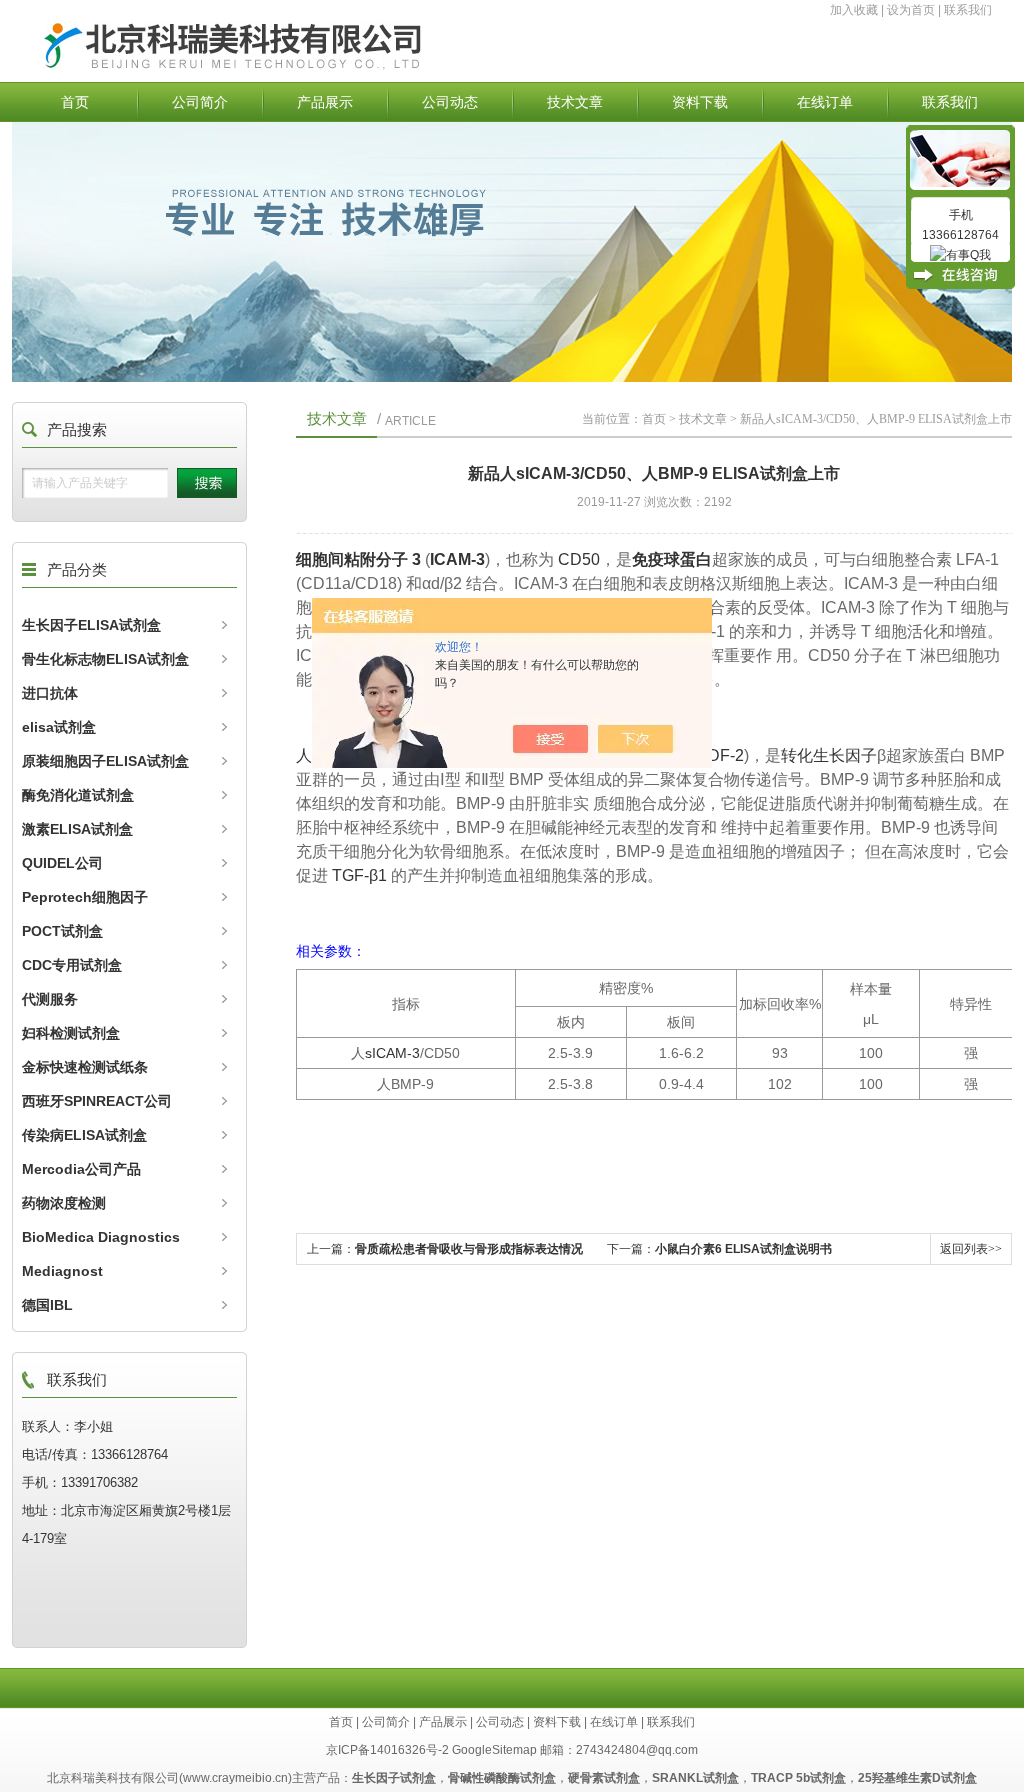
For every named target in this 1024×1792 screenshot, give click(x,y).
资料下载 (700, 102)
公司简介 (200, 102)
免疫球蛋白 (672, 559)
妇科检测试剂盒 (71, 1033)
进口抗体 (50, 693)
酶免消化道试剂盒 (78, 795)
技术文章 (575, 102)
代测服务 (50, 999)
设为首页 (911, 10)
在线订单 (825, 102)
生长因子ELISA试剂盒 (91, 625)
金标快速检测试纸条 (85, 1067)
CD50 (579, 559)
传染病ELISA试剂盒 (84, 1135)
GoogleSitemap (494, 1750)
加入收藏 (854, 10)
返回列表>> (971, 1249)
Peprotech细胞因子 (85, 897)
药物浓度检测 (64, 1203)
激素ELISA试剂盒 (77, 829)
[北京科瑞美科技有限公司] (355, 68)
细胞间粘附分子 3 (358, 559)
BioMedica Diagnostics (101, 1237)
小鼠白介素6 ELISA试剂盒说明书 (743, 1249)
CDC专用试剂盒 (72, 965)
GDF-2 (720, 755)
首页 (75, 102)
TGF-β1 (357, 875)
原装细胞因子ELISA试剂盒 (105, 761)
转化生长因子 (829, 755)
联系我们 (968, 10)
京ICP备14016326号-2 (387, 1750)
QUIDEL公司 (62, 863)
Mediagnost (62, 1271)
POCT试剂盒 (62, 931)
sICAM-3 (392, 1053)
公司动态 (450, 102)
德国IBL (47, 1305)
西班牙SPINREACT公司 (97, 1101)
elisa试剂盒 (59, 727)
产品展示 (325, 102)
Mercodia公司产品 (81, 1169)
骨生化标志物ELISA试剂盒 (105, 659)
